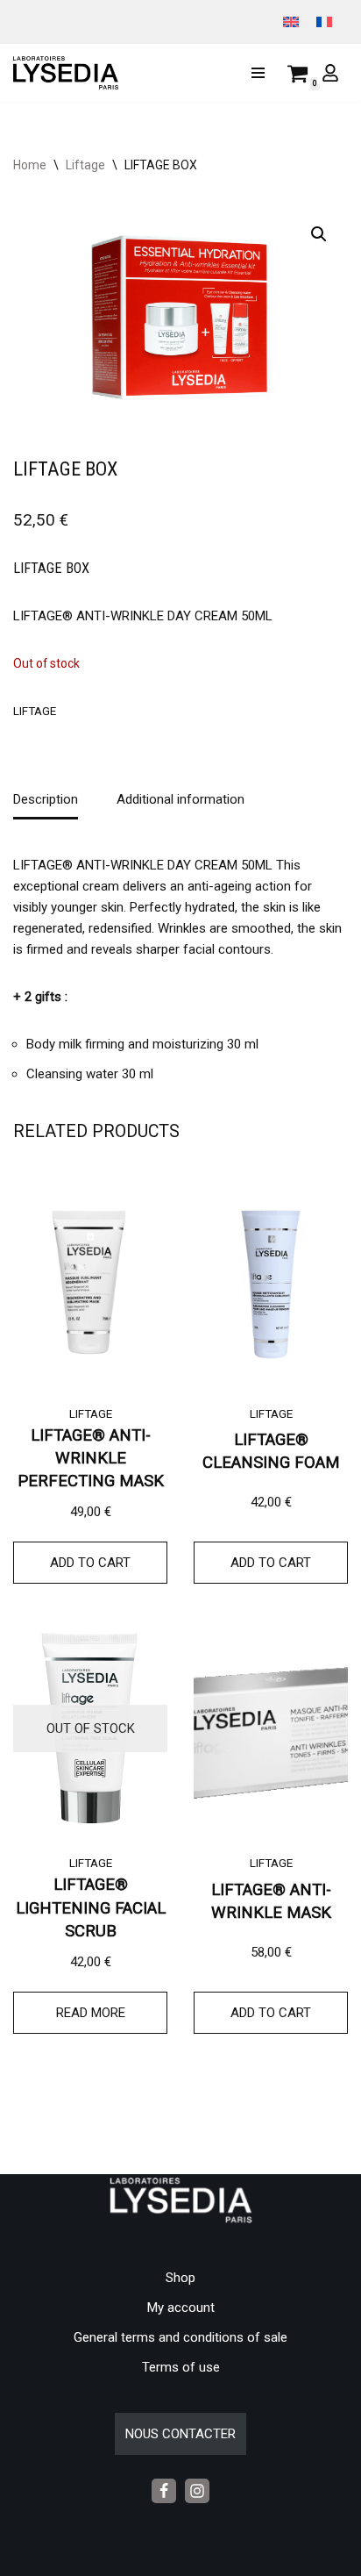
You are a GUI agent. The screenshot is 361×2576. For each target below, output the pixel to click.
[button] (319, 234)
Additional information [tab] (180, 799)
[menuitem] (291, 22)
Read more (91, 2013)
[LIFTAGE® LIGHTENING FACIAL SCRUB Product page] (90, 1728)
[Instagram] (197, 2491)
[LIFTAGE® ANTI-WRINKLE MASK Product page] (271, 1728)
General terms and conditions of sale (180, 2337)
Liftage (85, 165)
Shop (180, 2278)
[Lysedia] (70, 73)
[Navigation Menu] (258, 73)
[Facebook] (164, 2491)
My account (181, 2308)
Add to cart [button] (90, 1563)
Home (30, 165)
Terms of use (181, 2367)
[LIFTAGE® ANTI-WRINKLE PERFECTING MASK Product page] (90, 1279)
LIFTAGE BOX (51, 568)
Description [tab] (46, 799)
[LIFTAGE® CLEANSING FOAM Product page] (271, 1279)
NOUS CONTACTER (180, 2434)
